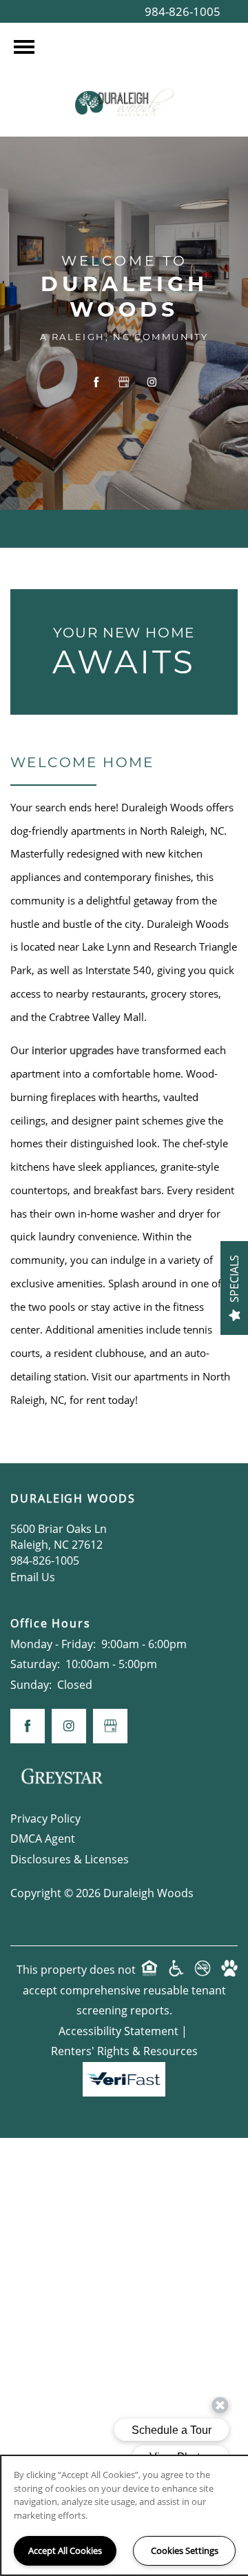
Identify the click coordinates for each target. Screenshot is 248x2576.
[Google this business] (124, 382)
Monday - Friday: (53, 1644)
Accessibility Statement (118, 2031)
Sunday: (31, 1685)
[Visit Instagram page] (152, 382)
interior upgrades (73, 1050)
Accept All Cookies (65, 2550)
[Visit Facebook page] (96, 382)
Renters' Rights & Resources (124, 2051)
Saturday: (35, 1664)
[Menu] (24, 47)
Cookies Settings (185, 2550)
